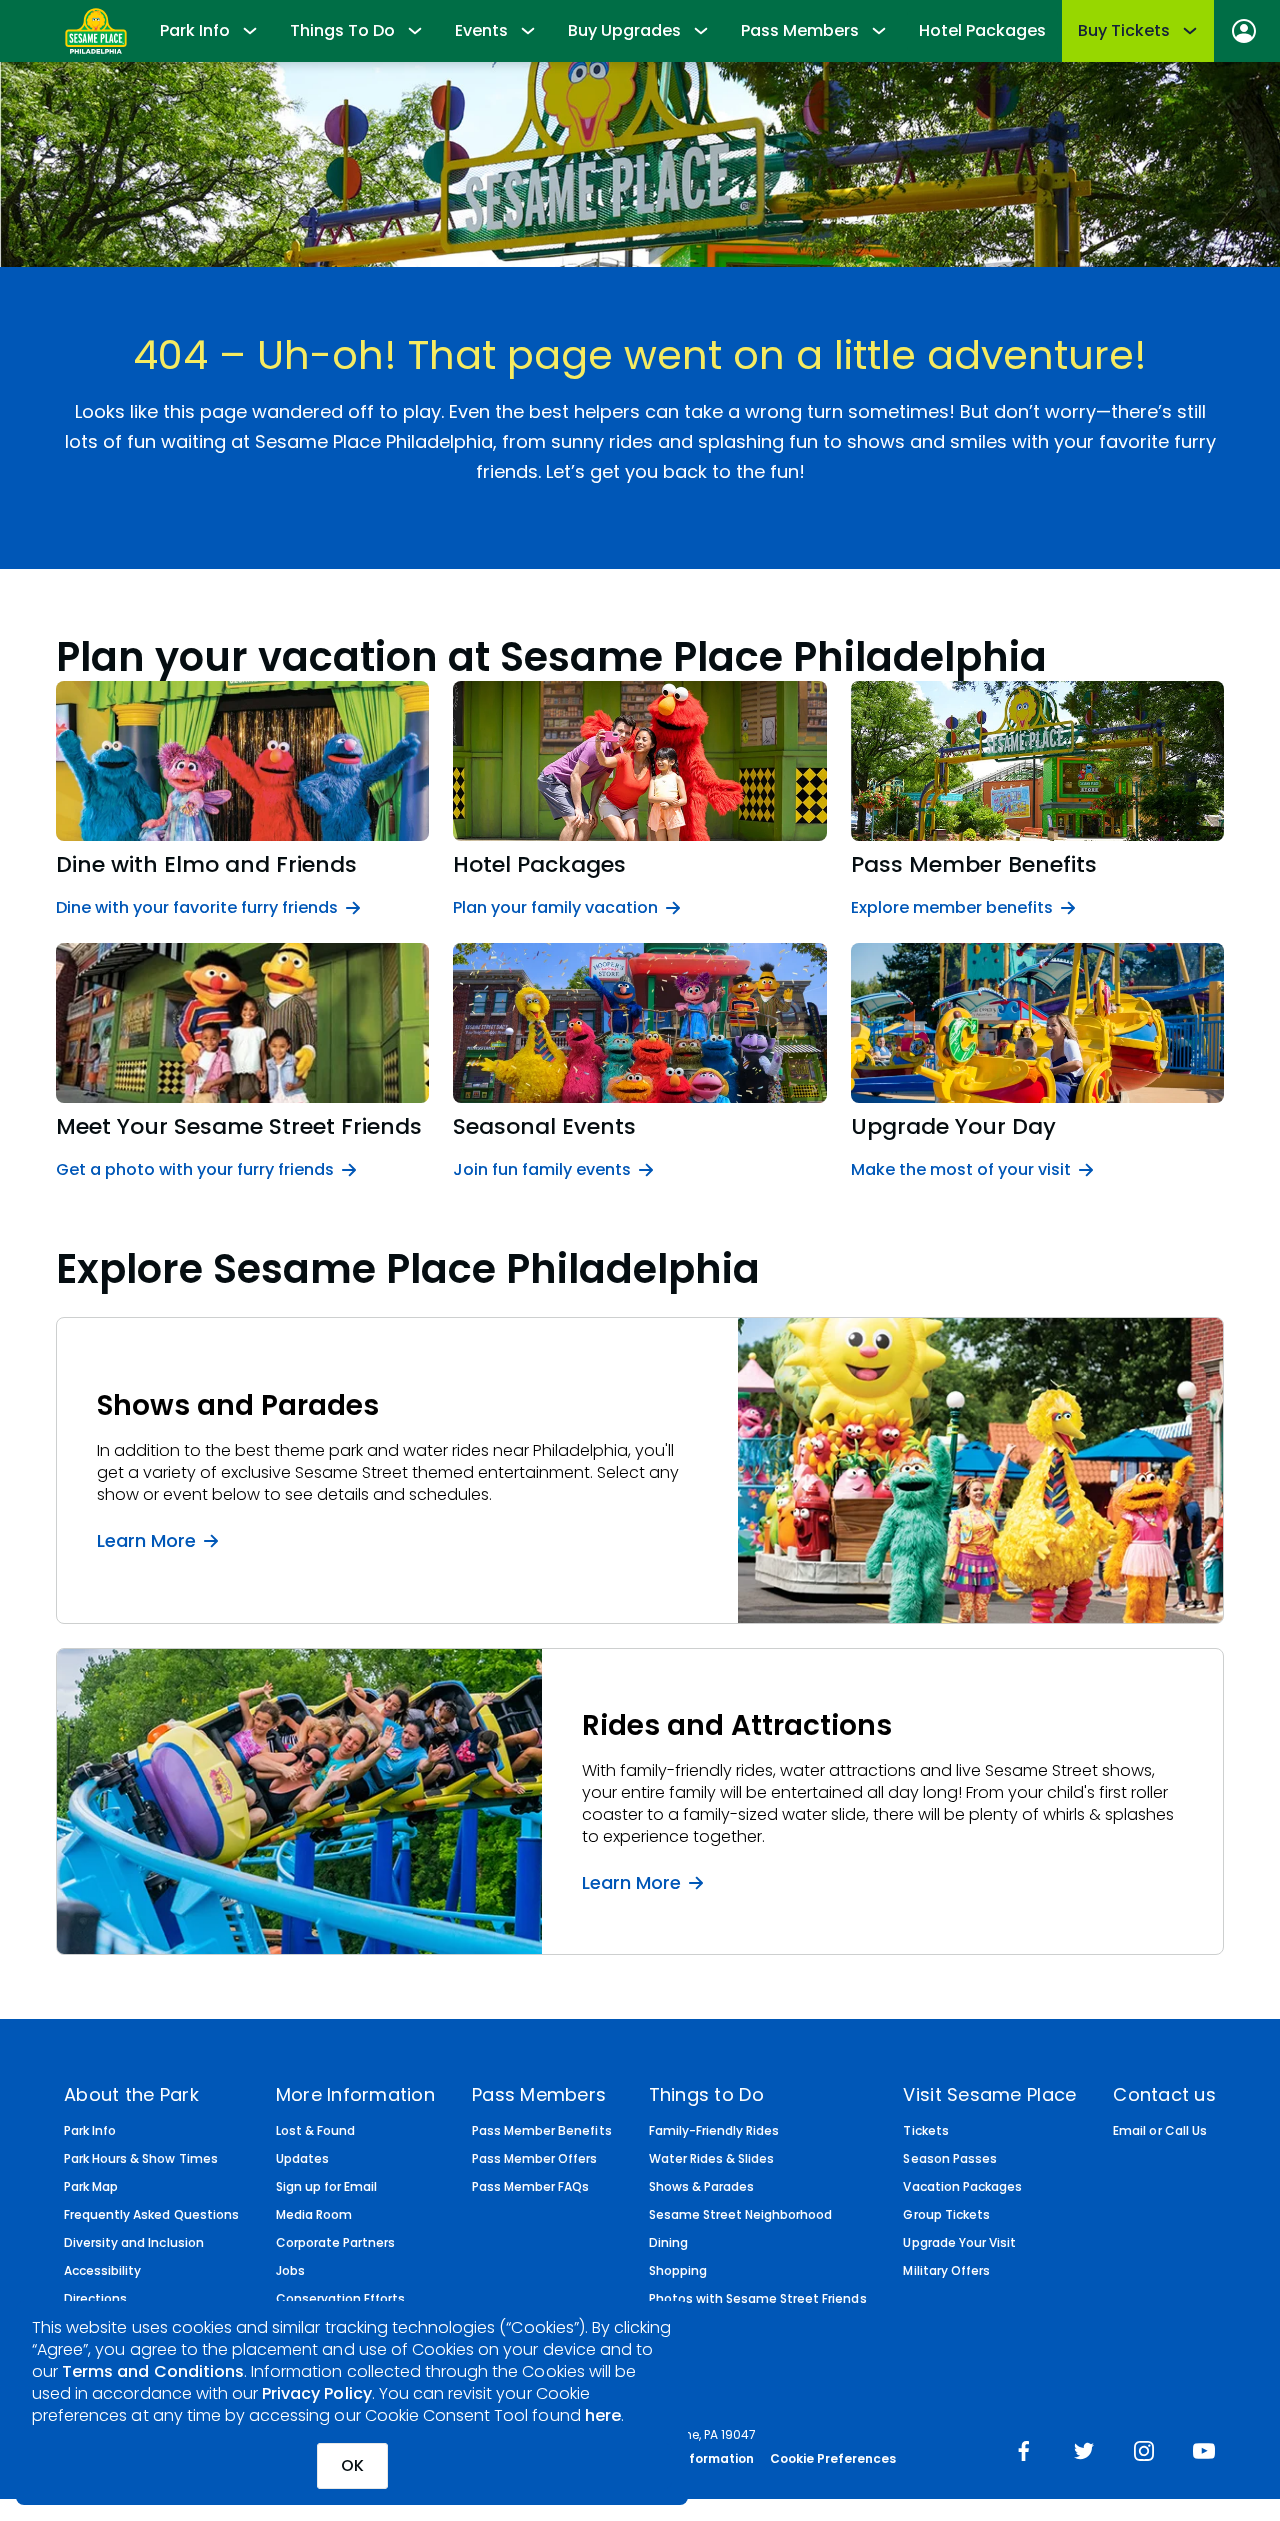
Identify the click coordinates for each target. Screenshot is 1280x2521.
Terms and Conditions (153, 2371)
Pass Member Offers (535, 2159)
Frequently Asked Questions (151, 2215)
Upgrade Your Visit (959, 2243)
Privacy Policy (317, 2393)
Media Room (314, 2215)
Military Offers (946, 2271)
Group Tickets (946, 2215)
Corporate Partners (336, 2243)
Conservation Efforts (341, 2299)
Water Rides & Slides (712, 2159)
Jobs (290, 2271)
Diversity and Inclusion (134, 2243)
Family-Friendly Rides (714, 2131)
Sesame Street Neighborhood (741, 2215)
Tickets (925, 2131)
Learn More (146, 1540)
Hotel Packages (982, 30)
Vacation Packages (962, 2187)
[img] (1024, 2453)
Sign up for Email (327, 2187)
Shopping (678, 2271)
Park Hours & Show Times (141, 2159)
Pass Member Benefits (542, 2131)
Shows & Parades (701, 2187)
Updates (302, 2159)
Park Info (90, 2131)
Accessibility (102, 2271)
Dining (668, 2243)
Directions (95, 2299)
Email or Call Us (1159, 2131)
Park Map (91, 2187)
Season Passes (949, 2159)
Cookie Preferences (833, 2459)
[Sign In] (1244, 31)
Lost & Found (315, 2131)
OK (352, 2465)
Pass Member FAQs (530, 2187)
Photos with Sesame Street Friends (758, 2299)
